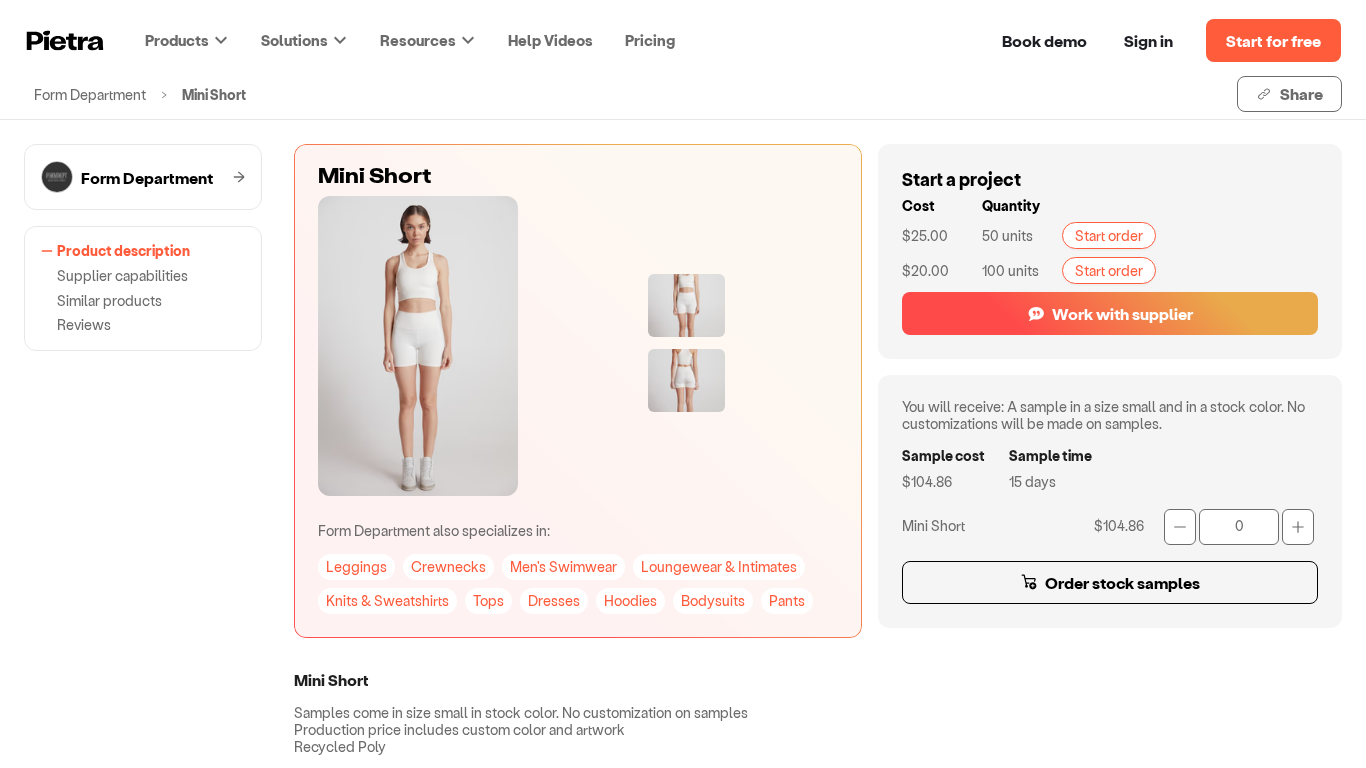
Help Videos (550, 40)
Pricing (650, 40)
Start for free (1273, 40)
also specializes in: (434, 530)
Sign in (1148, 40)
